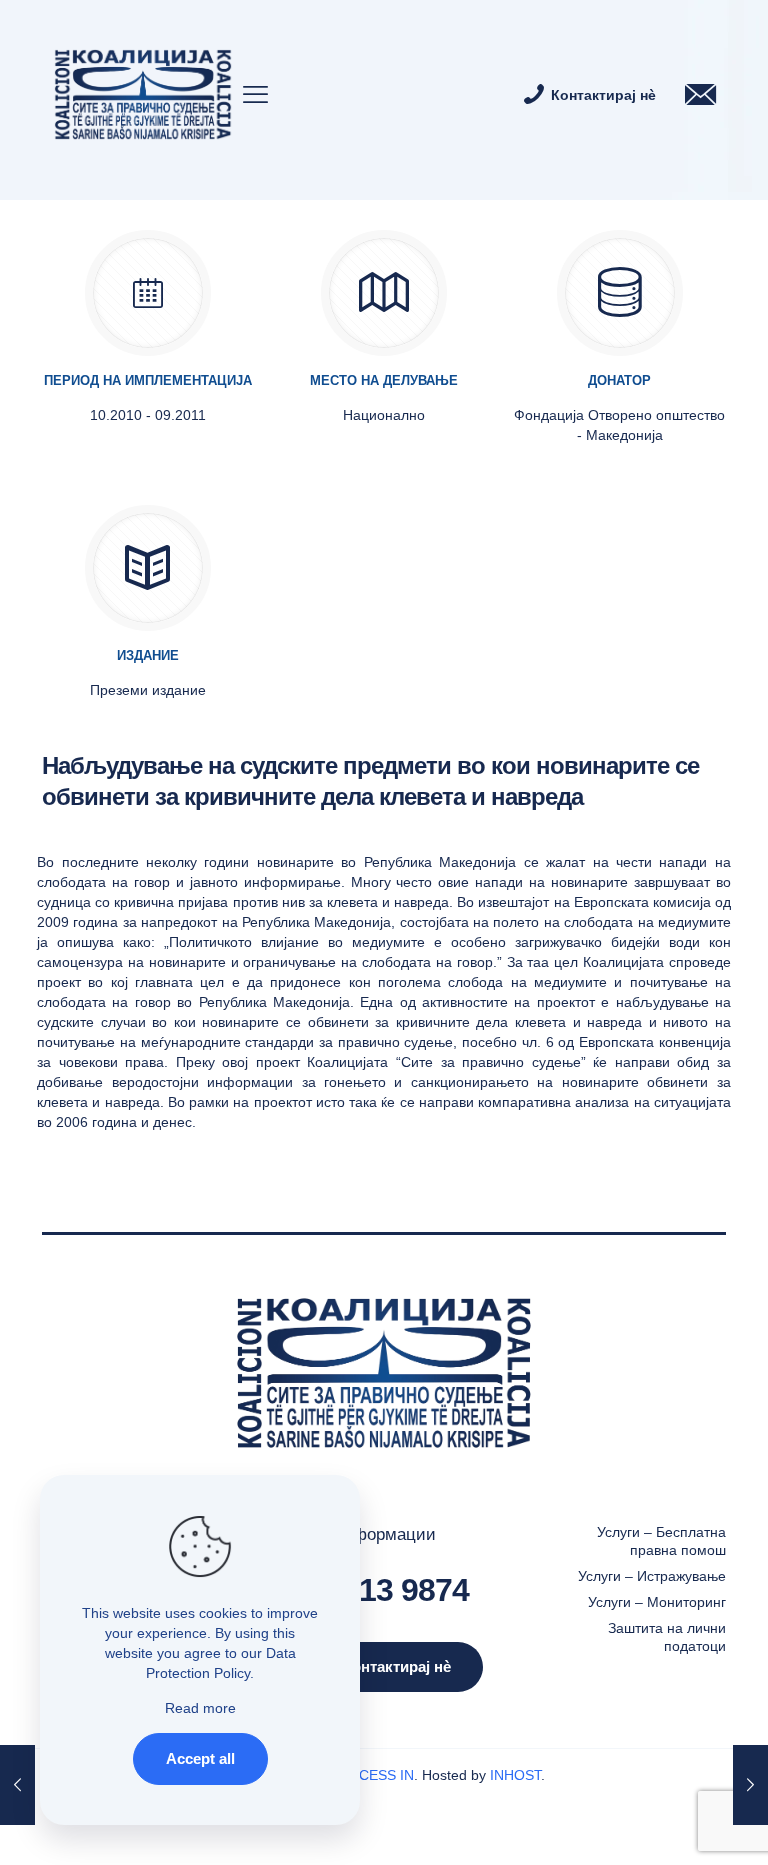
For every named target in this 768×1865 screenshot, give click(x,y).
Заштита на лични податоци (667, 1637)
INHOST (515, 1775)
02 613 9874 (384, 1590)
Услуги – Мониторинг (657, 1602)
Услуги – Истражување (652, 1576)
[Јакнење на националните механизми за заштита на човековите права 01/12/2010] (750, 1785)
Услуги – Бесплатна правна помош (661, 1541)
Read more (200, 1708)
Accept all (200, 1758)
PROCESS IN (371, 1775)
